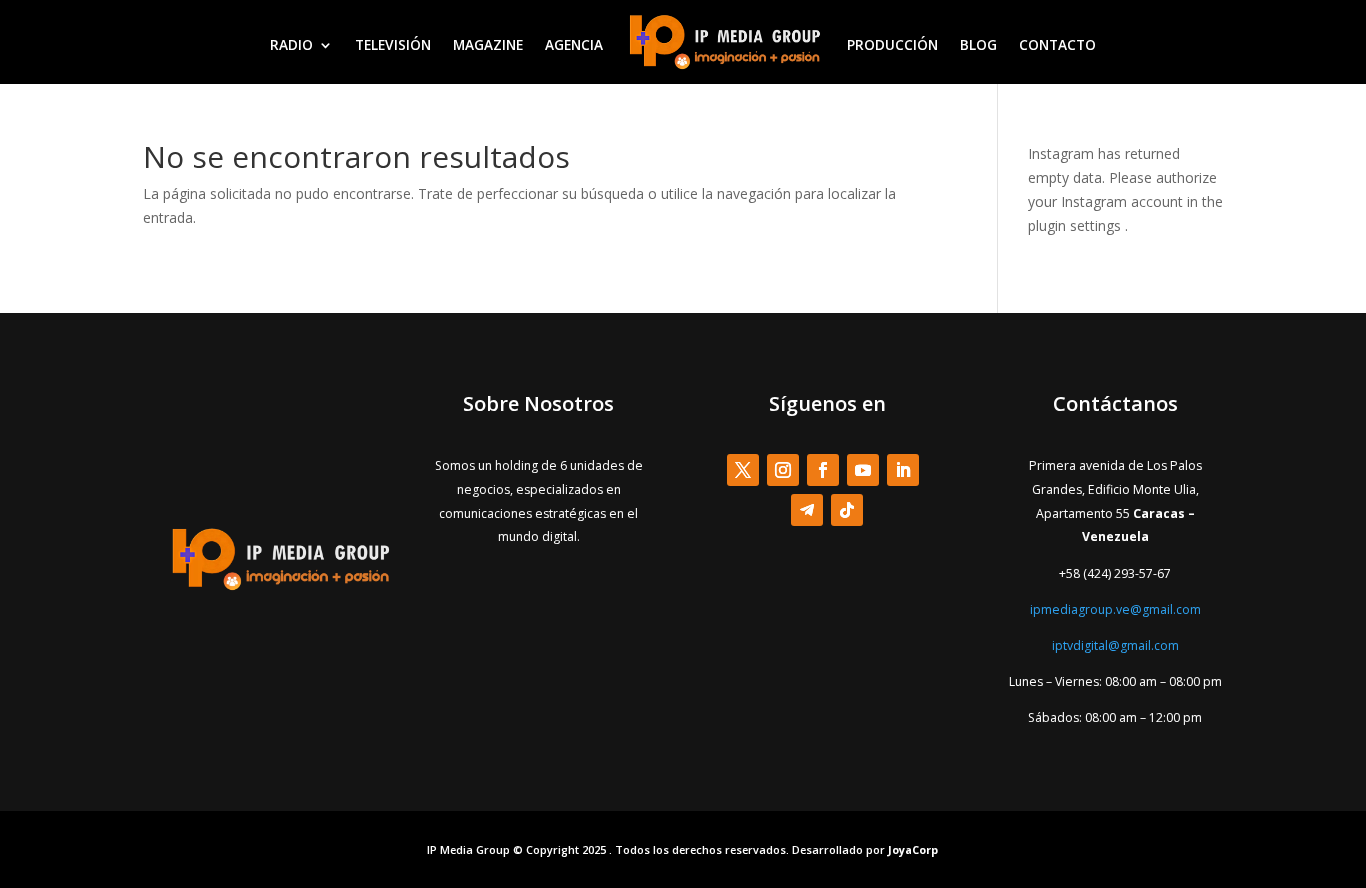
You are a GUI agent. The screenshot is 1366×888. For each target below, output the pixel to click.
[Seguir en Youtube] (863, 470)
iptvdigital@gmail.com (1115, 645)
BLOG (978, 44)
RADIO (291, 44)
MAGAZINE (488, 44)
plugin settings (1076, 225)
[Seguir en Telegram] (807, 510)
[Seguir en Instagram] (783, 470)
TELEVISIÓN (393, 44)
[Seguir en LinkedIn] (903, 470)
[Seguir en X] (743, 470)
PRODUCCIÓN (892, 44)
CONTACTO (1057, 44)
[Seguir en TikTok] (847, 510)
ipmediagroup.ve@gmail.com (1115, 609)
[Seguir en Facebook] (823, 470)
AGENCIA (574, 44)
